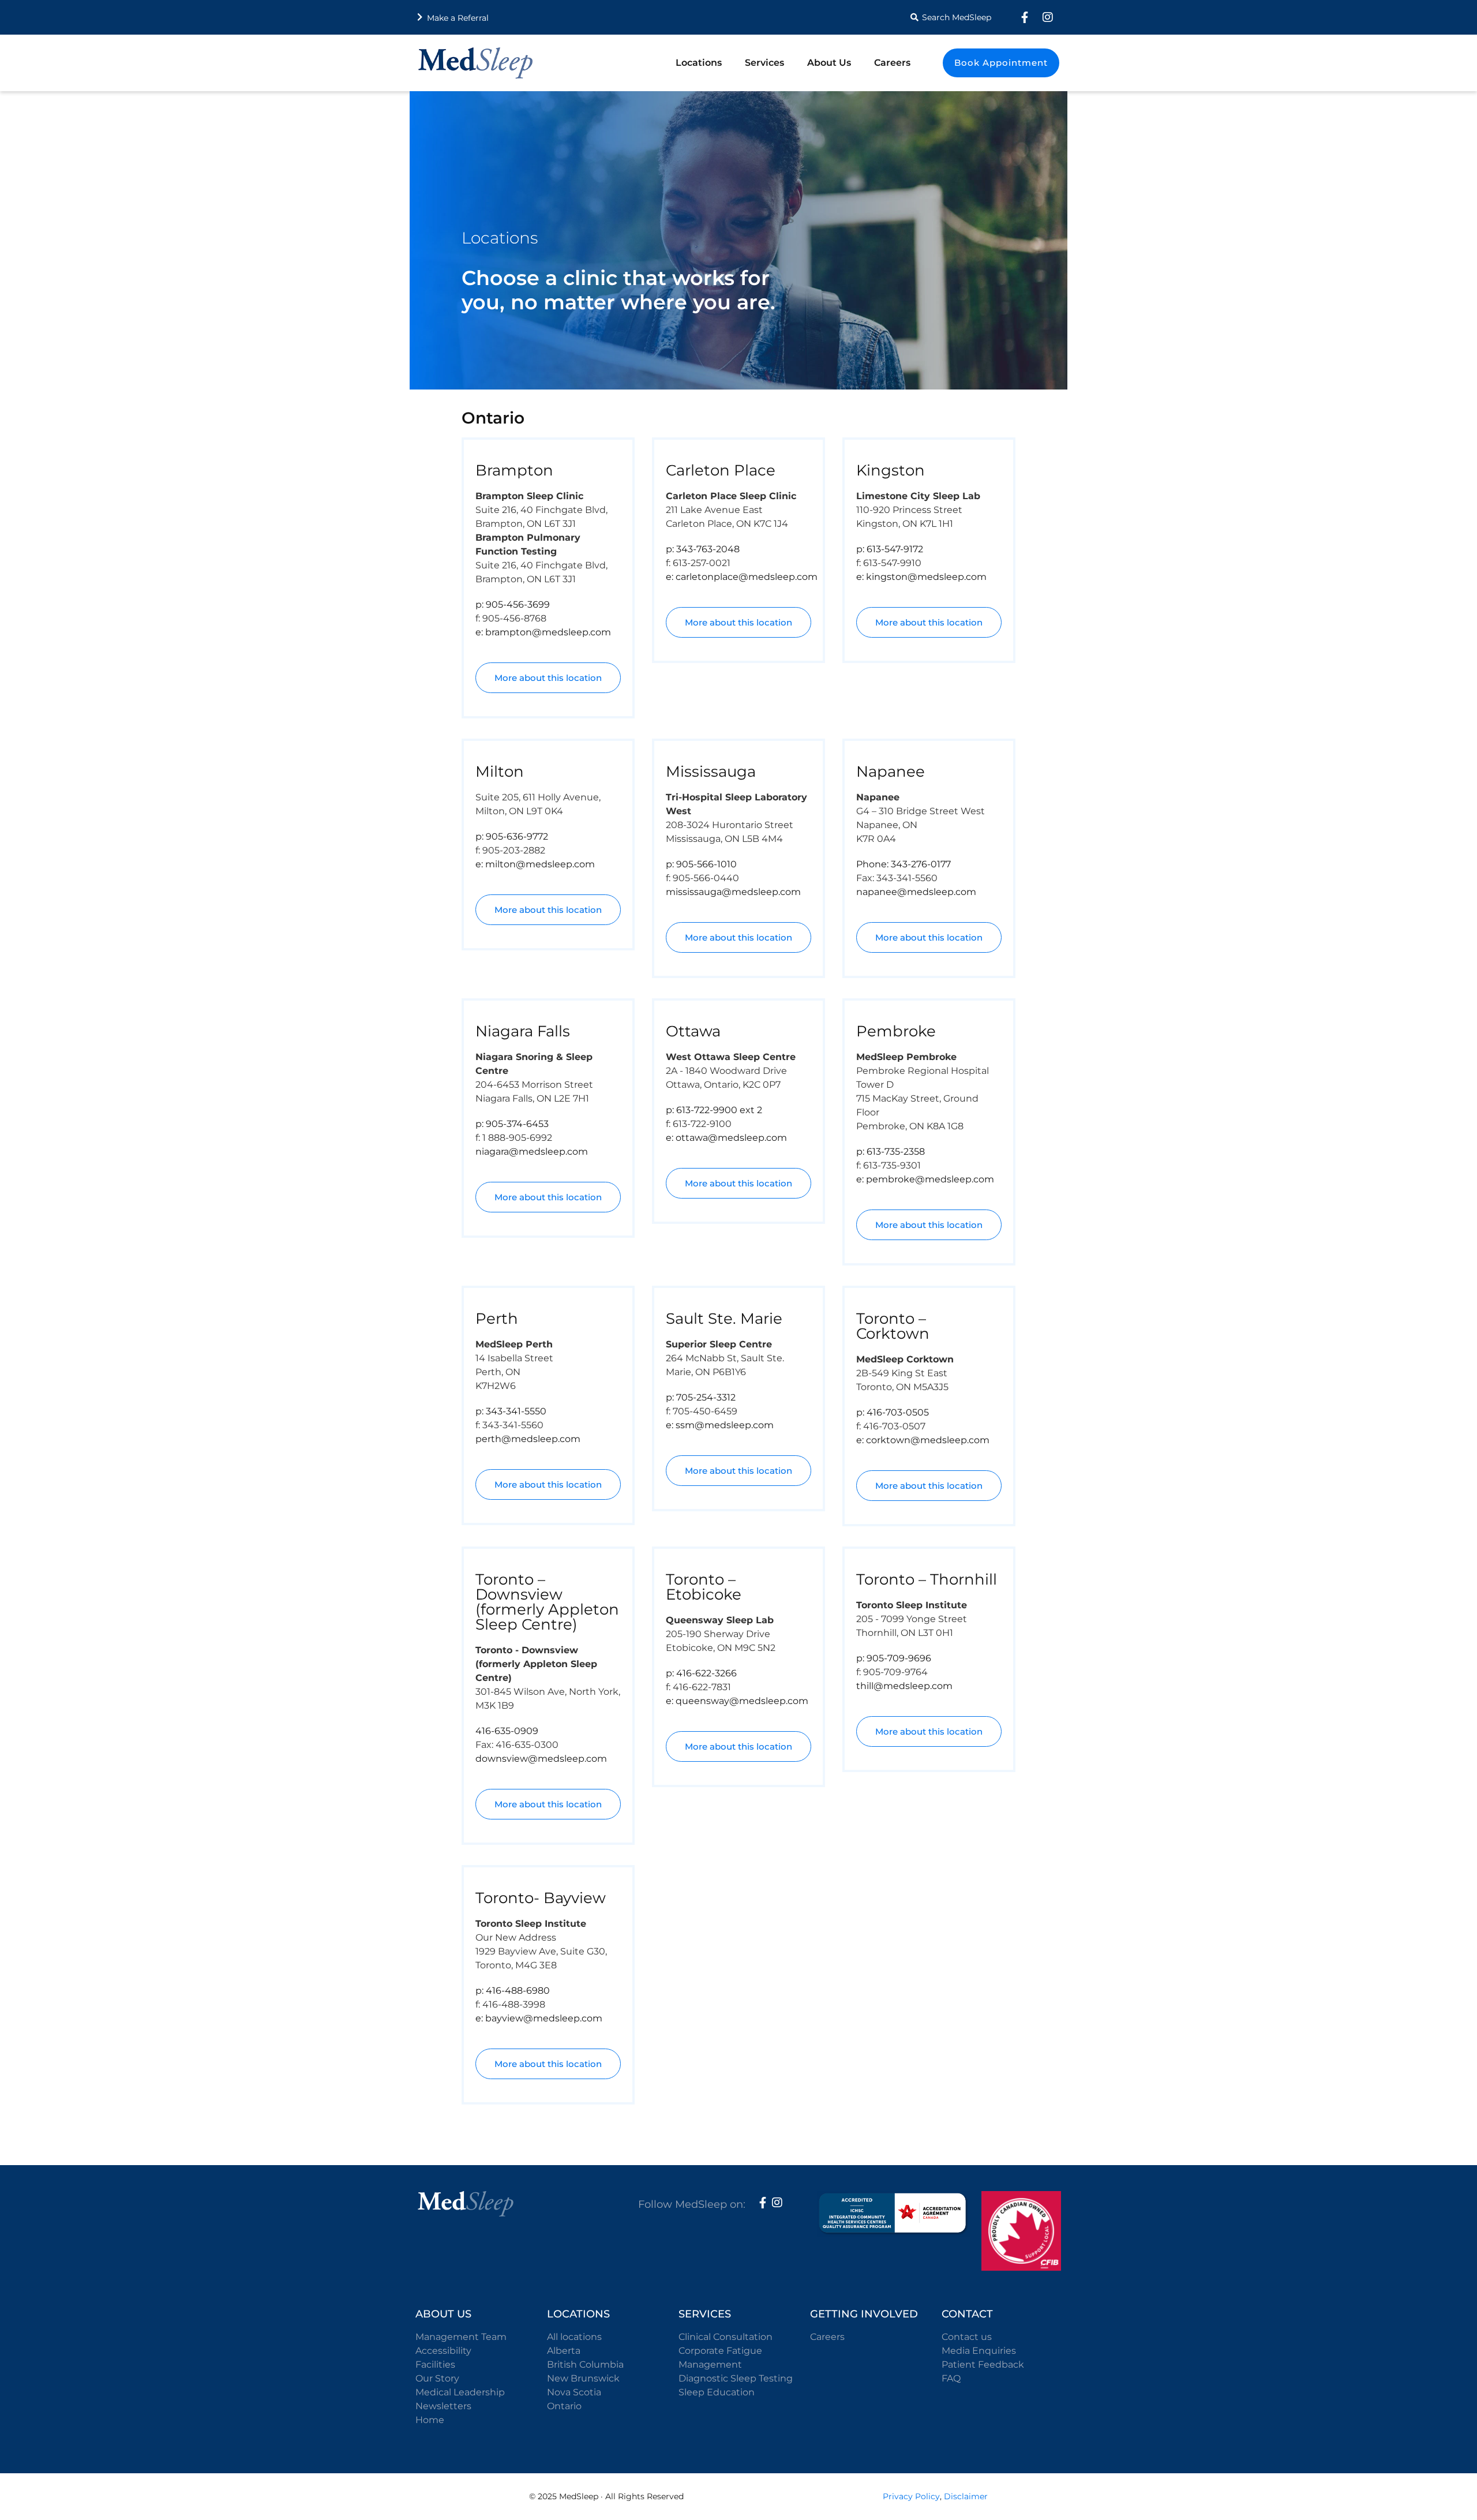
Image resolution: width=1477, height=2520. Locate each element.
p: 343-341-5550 (511, 1411)
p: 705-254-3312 (701, 1397)
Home (430, 2420)
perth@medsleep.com (528, 1439)
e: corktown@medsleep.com (923, 1440)
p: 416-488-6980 (513, 1991)
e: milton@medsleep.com (535, 864)
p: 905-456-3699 (513, 604)
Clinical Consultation (726, 2337)
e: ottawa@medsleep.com (726, 1138)
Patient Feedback (983, 2364)
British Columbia (585, 2364)
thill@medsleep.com (904, 1686)
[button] (949, 17)
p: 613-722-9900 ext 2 (714, 1110)
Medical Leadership (460, 2392)
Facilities (435, 2364)
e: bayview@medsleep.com (539, 2018)
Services (764, 63)
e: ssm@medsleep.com (720, 1425)
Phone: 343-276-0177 (904, 864)
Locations (699, 63)
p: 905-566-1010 (701, 864)
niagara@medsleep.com (532, 1152)
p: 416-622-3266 (701, 1673)
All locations (574, 2337)
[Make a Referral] (420, 17)
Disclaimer (966, 2496)
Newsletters (443, 2406)
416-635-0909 (507, 1731)
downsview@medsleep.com (541, 1759)
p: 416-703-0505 (893, 1412)
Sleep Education (717, 2392)
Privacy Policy (911, 2496)
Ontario (564, 2406)
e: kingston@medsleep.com (921, 577)
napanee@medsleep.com (916, 892)
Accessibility (443, 2351)
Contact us (967, 2337)
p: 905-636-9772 (512, 836)
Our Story (437, 2378)
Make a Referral (458, 18)
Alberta (564, 2351)
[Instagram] (1048, 17)
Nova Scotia (574, 2392)
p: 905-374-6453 (512, 1124)
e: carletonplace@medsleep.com (742, 577)
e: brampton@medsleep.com (543, 632)
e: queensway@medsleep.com (737, 1701)
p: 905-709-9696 (894, 1658)
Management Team (461, 2337)
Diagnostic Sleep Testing (736, 2378)
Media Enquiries (979, 2351)
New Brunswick (583, 2378)
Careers (892, 63)
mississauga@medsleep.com (733, 892)
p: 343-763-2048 (703, 549)
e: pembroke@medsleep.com (925, 1179)
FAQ (951, 2378)
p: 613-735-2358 (891, 1152)
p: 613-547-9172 (890, 549)
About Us (829, 63)
